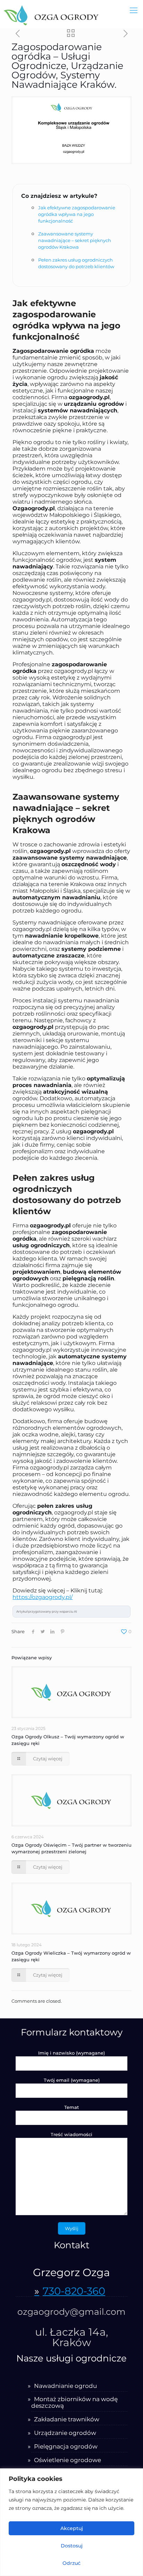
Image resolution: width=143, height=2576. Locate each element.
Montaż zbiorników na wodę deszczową (74, 2403)
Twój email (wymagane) (72, 2080)
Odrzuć (71, 2563)
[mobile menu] (134, 10)
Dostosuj (72, 2546)
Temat (71, 2107)
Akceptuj (72, 2528)
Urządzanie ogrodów (65, 2433)
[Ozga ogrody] (51, 14)
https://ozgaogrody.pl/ (43, 1597)
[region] (71, 2522)
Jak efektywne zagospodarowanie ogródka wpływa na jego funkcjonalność (77, 214)
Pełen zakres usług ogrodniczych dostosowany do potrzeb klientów (76, 263)
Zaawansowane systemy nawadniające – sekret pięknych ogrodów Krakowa (75, 240)
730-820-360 (74, 2292)
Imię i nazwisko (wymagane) (71, 2053)
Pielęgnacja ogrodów (66, 2447)
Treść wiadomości (71, 2134)
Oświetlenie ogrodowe (68, 2460)
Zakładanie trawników (67, 2419)
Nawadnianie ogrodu (65, 2386)
